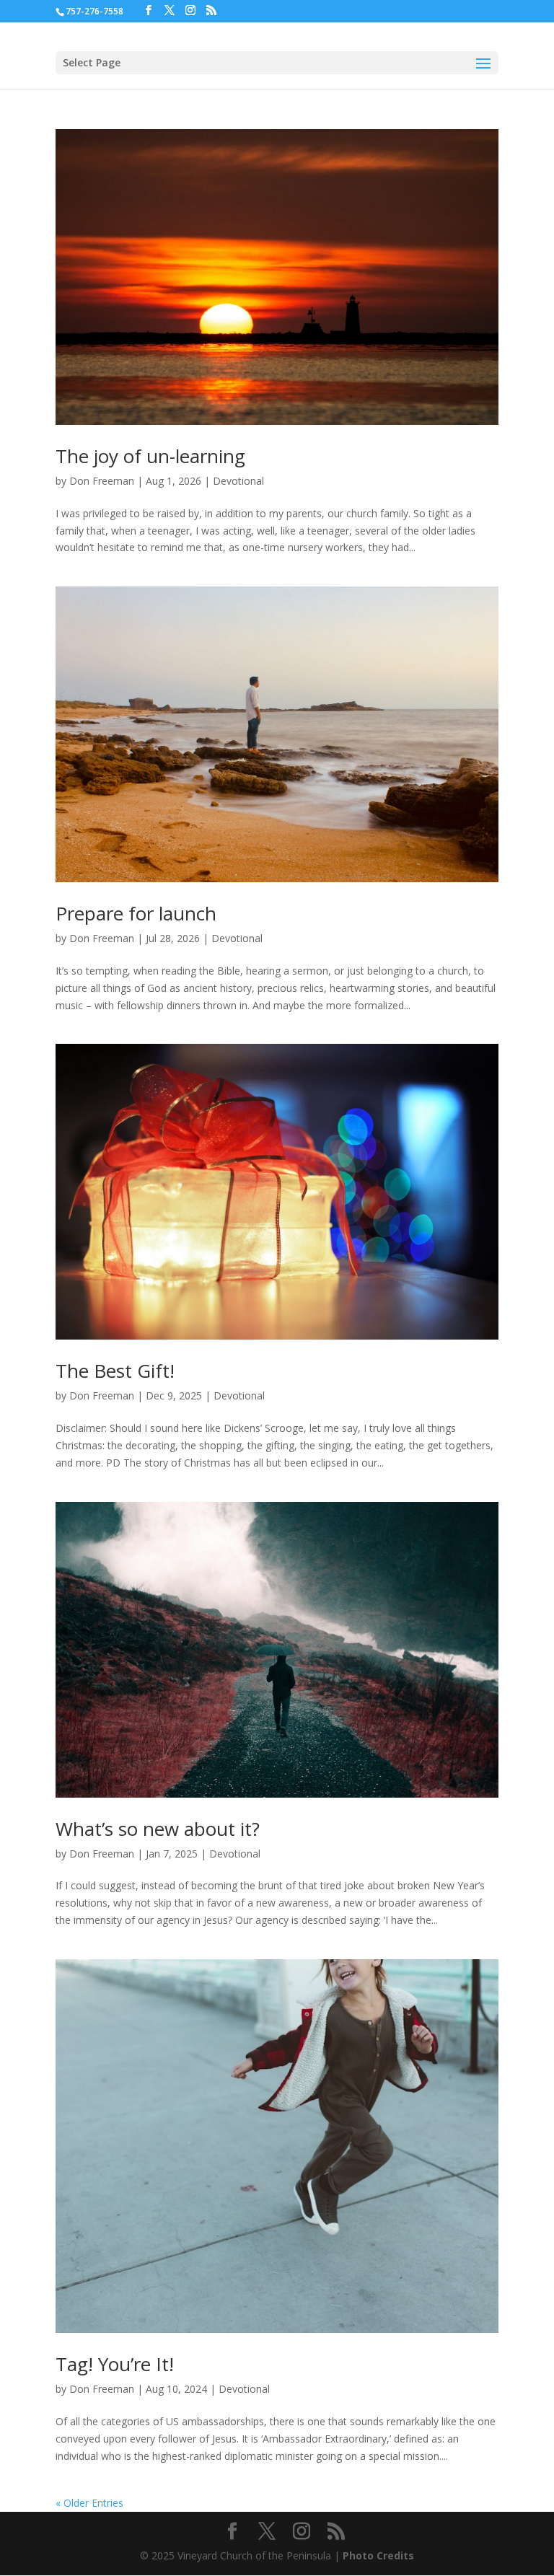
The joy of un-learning (150, 456)
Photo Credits (378, 2555)
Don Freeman (102, 481)
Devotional (238, 481)
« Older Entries (89, 2503)
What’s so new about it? (158, 1829)
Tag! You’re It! (115, 2364)
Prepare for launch (136, 913)
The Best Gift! (115, 1371)
